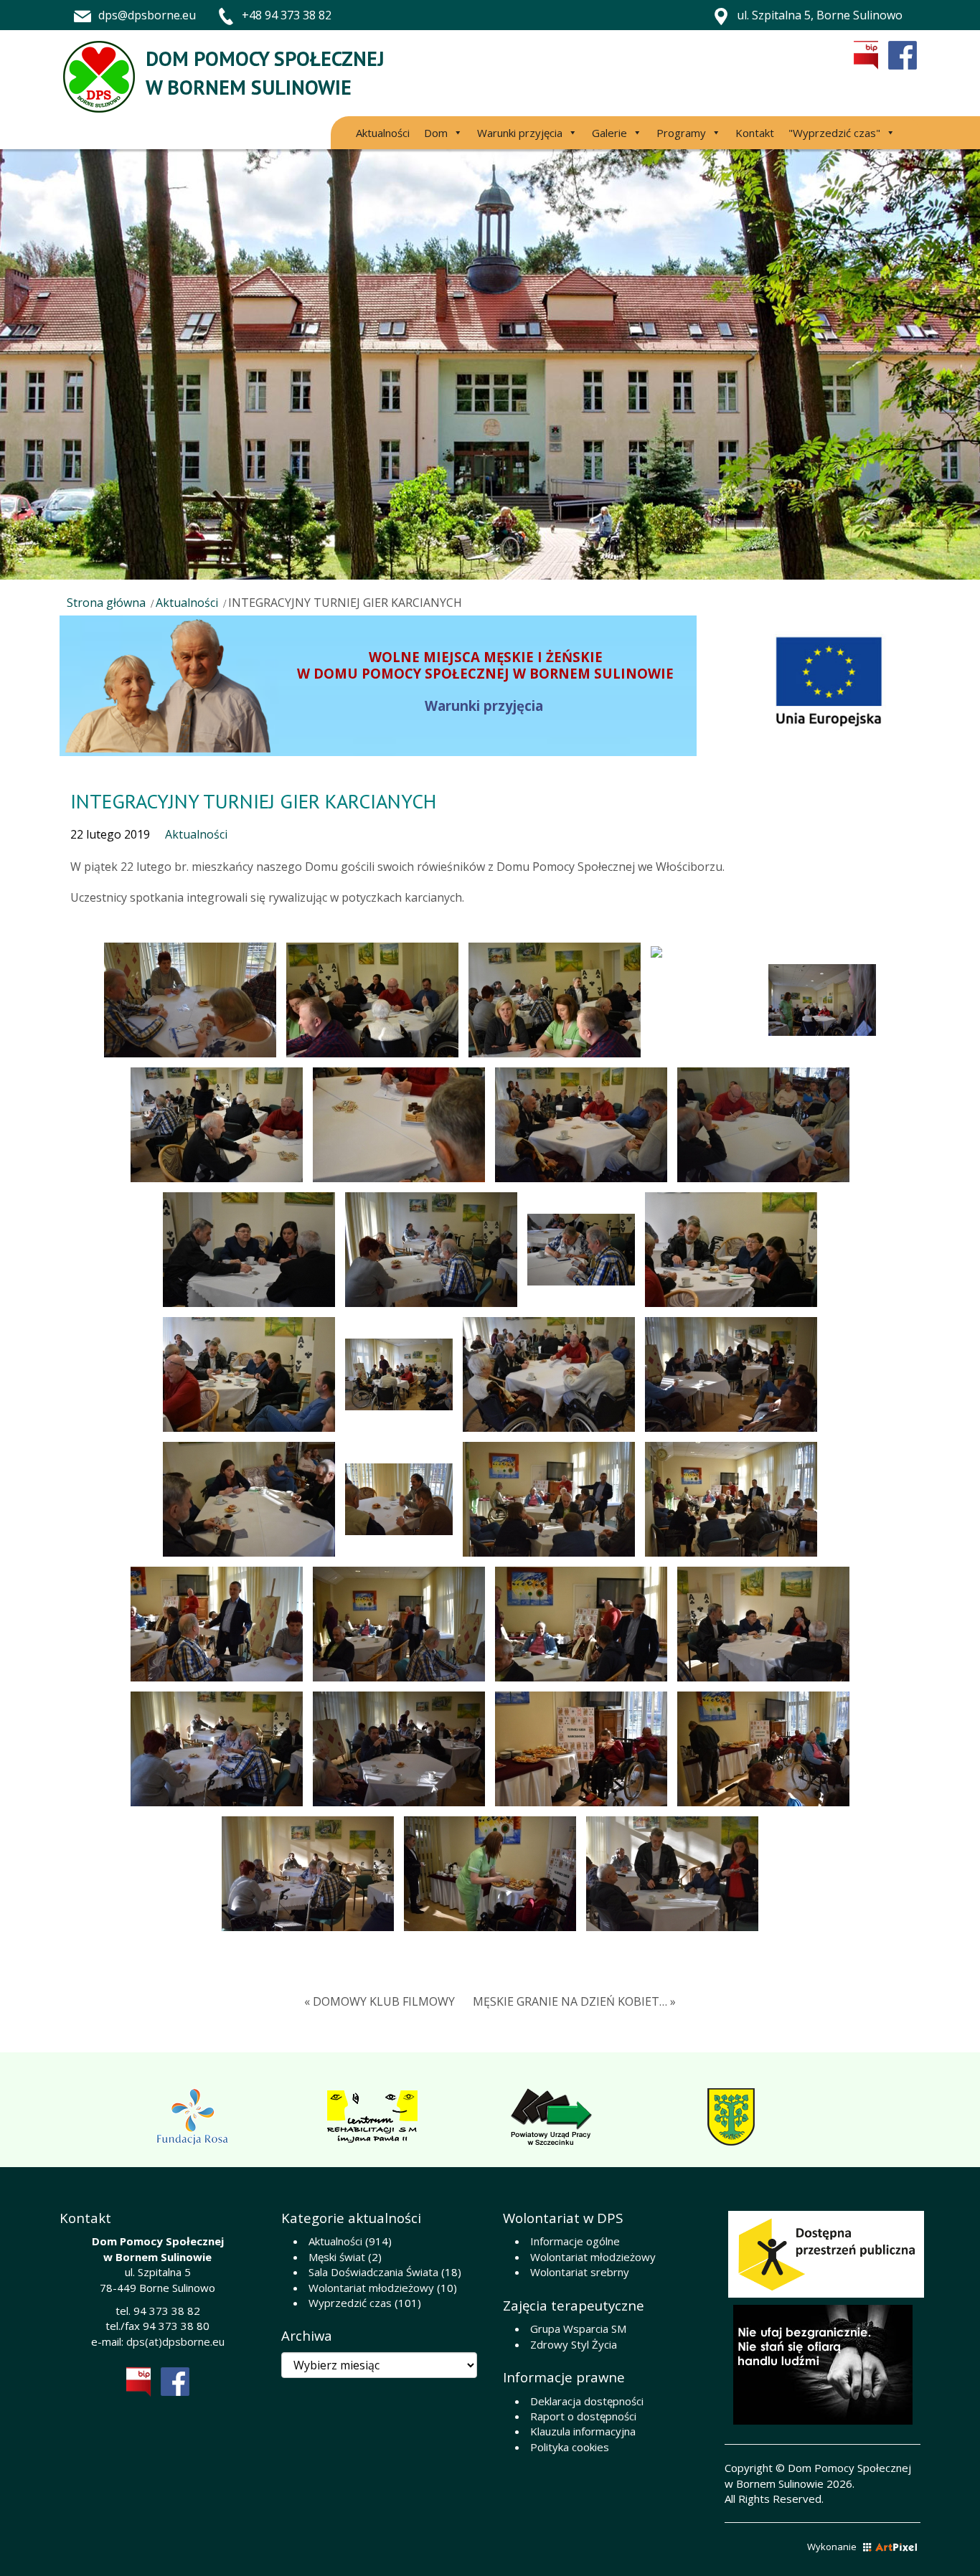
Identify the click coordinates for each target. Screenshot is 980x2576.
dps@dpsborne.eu (147, 15)
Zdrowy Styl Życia (574, 2344)
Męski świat (337, 2257)
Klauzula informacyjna (583, 2431)
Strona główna (106, 603)
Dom (436, 133)
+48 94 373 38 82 (287, 15)
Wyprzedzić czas (350, 2303)
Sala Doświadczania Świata (373, 2272)
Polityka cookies (570, 2447)
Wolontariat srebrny (580, 2272)
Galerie (609, 133)
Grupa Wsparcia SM (578, 2329)
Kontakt (755, 133)
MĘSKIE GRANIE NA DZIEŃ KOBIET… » (574, 2001)
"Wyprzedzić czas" (834, 133)
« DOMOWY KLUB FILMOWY (380, 2001)
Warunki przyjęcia (520, 133)
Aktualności (383, 133)
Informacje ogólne (575, 2241)
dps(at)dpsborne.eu (175, 2341)
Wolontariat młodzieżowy (371, 2288)
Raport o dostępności (583, 2416)
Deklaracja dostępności (587, 2401)
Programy (681, 133)
